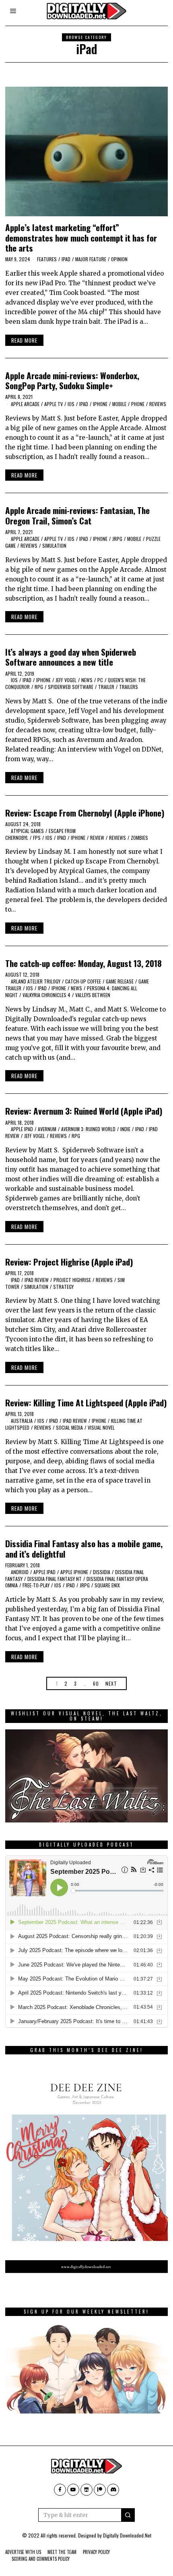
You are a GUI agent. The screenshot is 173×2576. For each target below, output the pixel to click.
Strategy (63, 1287)
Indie (125, 1129)
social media (69, 1427)
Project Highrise (72, 1280)
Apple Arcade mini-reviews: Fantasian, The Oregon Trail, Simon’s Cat (77, 515)
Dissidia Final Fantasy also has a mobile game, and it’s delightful (84, 1548)
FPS (37, 838)
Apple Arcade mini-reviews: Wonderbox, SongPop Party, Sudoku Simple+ (72, 380)
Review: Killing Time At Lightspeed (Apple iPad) (86, 1403)
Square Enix (107, 1585)
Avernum (47, 1129)
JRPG (117, 539)
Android (20, 1572)
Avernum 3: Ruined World (88, 1129)
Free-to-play (36, 1585)
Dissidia (102, 1572)
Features (47, 259)
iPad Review (37, 1280)
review (97, 838)
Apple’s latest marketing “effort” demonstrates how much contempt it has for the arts (81, 237)
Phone (138, 404)
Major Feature (91, 259)
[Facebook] (60, 2490)
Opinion (119, 259)
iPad (66, 259)
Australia (22, 1421)
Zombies (139, 838)
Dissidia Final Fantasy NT (55, 1579)
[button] (128, 2515)
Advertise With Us (23, 2552)
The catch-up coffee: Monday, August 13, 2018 (83, 963)
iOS (71, 404)
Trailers (129, 687)
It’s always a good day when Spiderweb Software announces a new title (71, 657)
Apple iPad (22, 1129)
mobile (119, 404)
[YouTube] (73, 2490)
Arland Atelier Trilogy (36, 981)
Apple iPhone (74, 1572)
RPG (39, 687)
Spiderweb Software (71, 687)
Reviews (158, 404)
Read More (24, 340)
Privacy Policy (96, 2552)
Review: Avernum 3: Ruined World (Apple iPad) (84, 1111)
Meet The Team (62, 2552)
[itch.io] (86, 2490)
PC (100, 680)
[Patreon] (100, 2490)
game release (120, 981)
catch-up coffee (83, 981)
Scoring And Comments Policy (41, 2559)
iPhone (100, 404)
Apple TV (54, 404)
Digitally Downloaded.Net (127, 2535)
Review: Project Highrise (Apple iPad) (69, 1262)
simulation (54, 545)
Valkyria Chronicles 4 (46, 995)
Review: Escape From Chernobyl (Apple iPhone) (85, 813)
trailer (106, 687)
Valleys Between (93, 995)
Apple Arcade (25, 404)
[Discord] (113, 2490)
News (87, 680)
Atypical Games (27, 831)
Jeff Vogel (66, 680)
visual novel (101, 1427)
